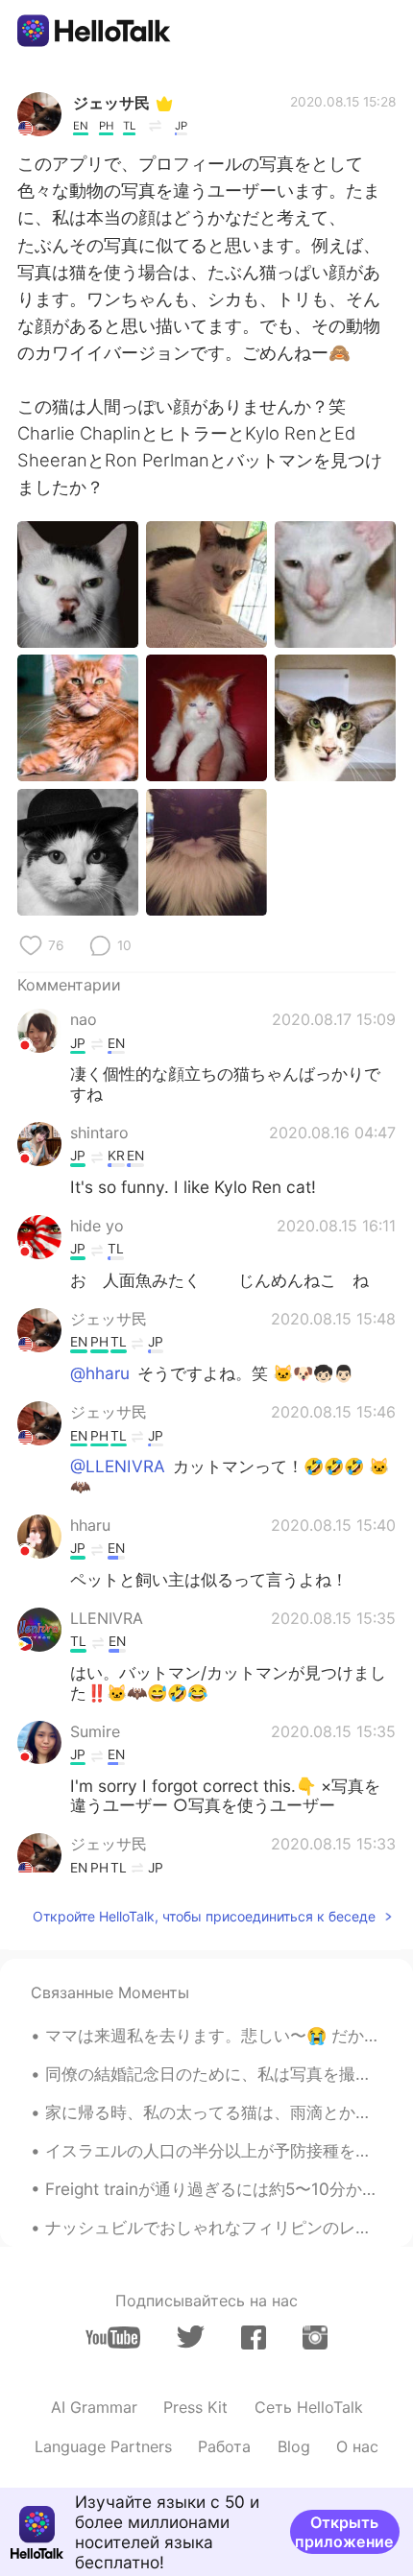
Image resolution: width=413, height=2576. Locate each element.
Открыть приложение (344, 2532)
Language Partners (103, 2446)
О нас (357, 2446)
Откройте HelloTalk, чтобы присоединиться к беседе (204, 1916)
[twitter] (191, 2337)
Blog (294, 2446)
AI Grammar (94, 2407)
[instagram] (315, 2337)
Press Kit (195, 2407)
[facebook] (254, 2337)
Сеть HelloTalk (309, 2407)
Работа (224, 2446)
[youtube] (113, 2337)
